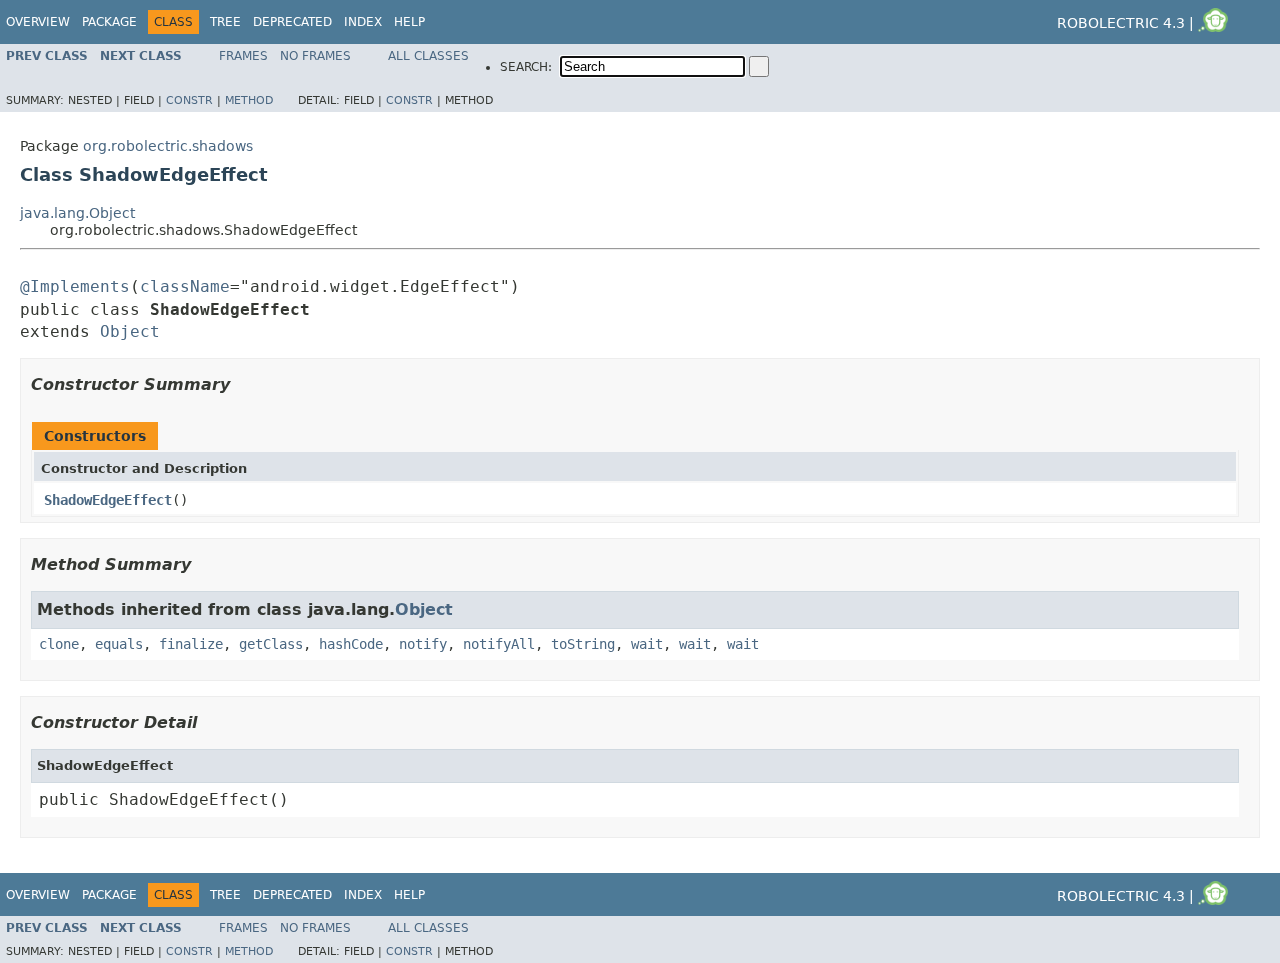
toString (583, 644)
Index (363, 22)
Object (130, 331)
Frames (243, 56)
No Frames (315, 56)
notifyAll (499, 644)
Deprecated (292, 22)
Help (409, 22)
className (185, 286)
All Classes (428, 56)
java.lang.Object (77, 213)
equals (119, 644)
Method (249, 100)
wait (647, 644)
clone (59, 644)
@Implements (75, 286)
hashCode (351, 644)
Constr (189, 100)
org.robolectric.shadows (168, 146)
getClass (271, 644)
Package (109, 22)
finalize (191, 644)
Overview (38, 22)
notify (423, 644)
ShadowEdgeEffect (108, 500)
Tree (225, 22)
